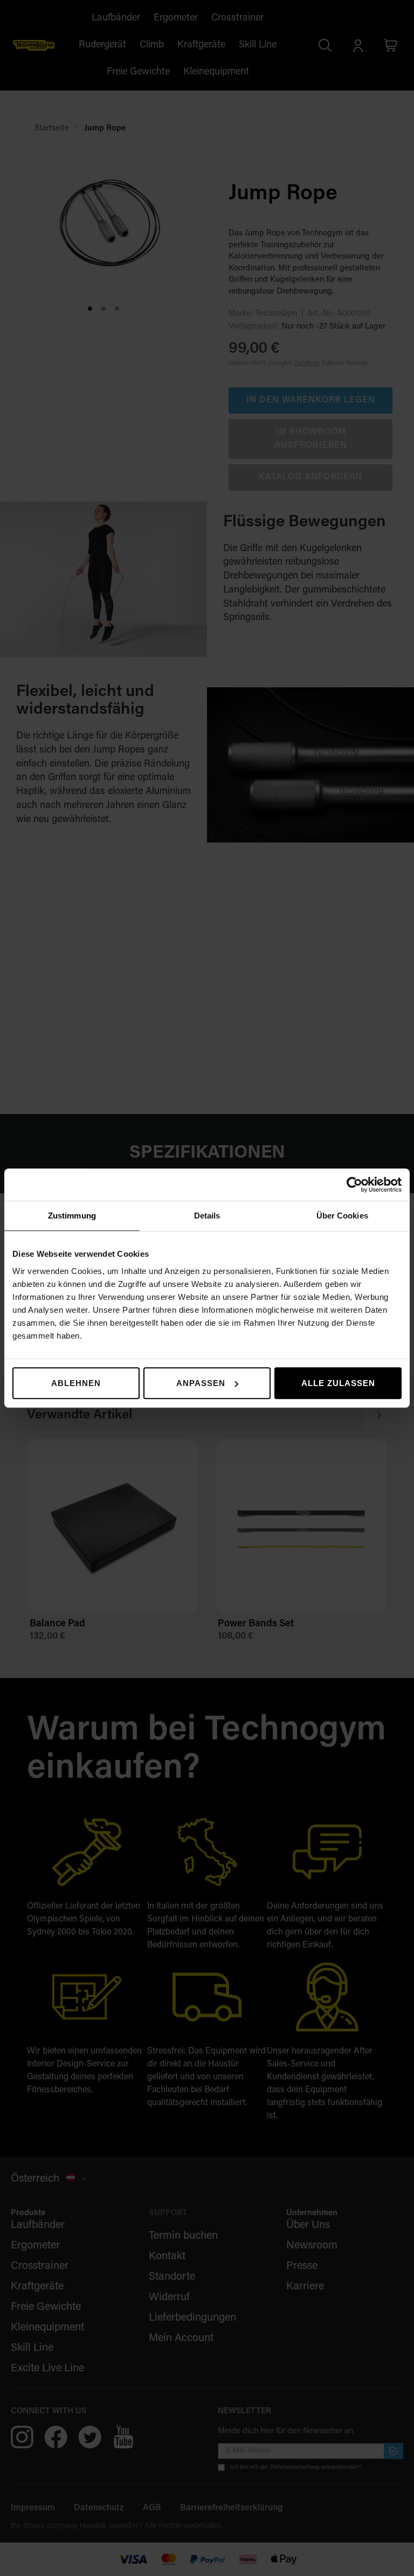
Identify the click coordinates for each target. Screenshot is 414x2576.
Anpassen (201, 1383)
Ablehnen (76, 1383)
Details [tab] (207, 1216)
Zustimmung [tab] (72, 1216)
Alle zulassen (338, 1383)
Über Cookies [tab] (342, 1216)
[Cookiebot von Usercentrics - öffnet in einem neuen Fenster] (354, 1185)
